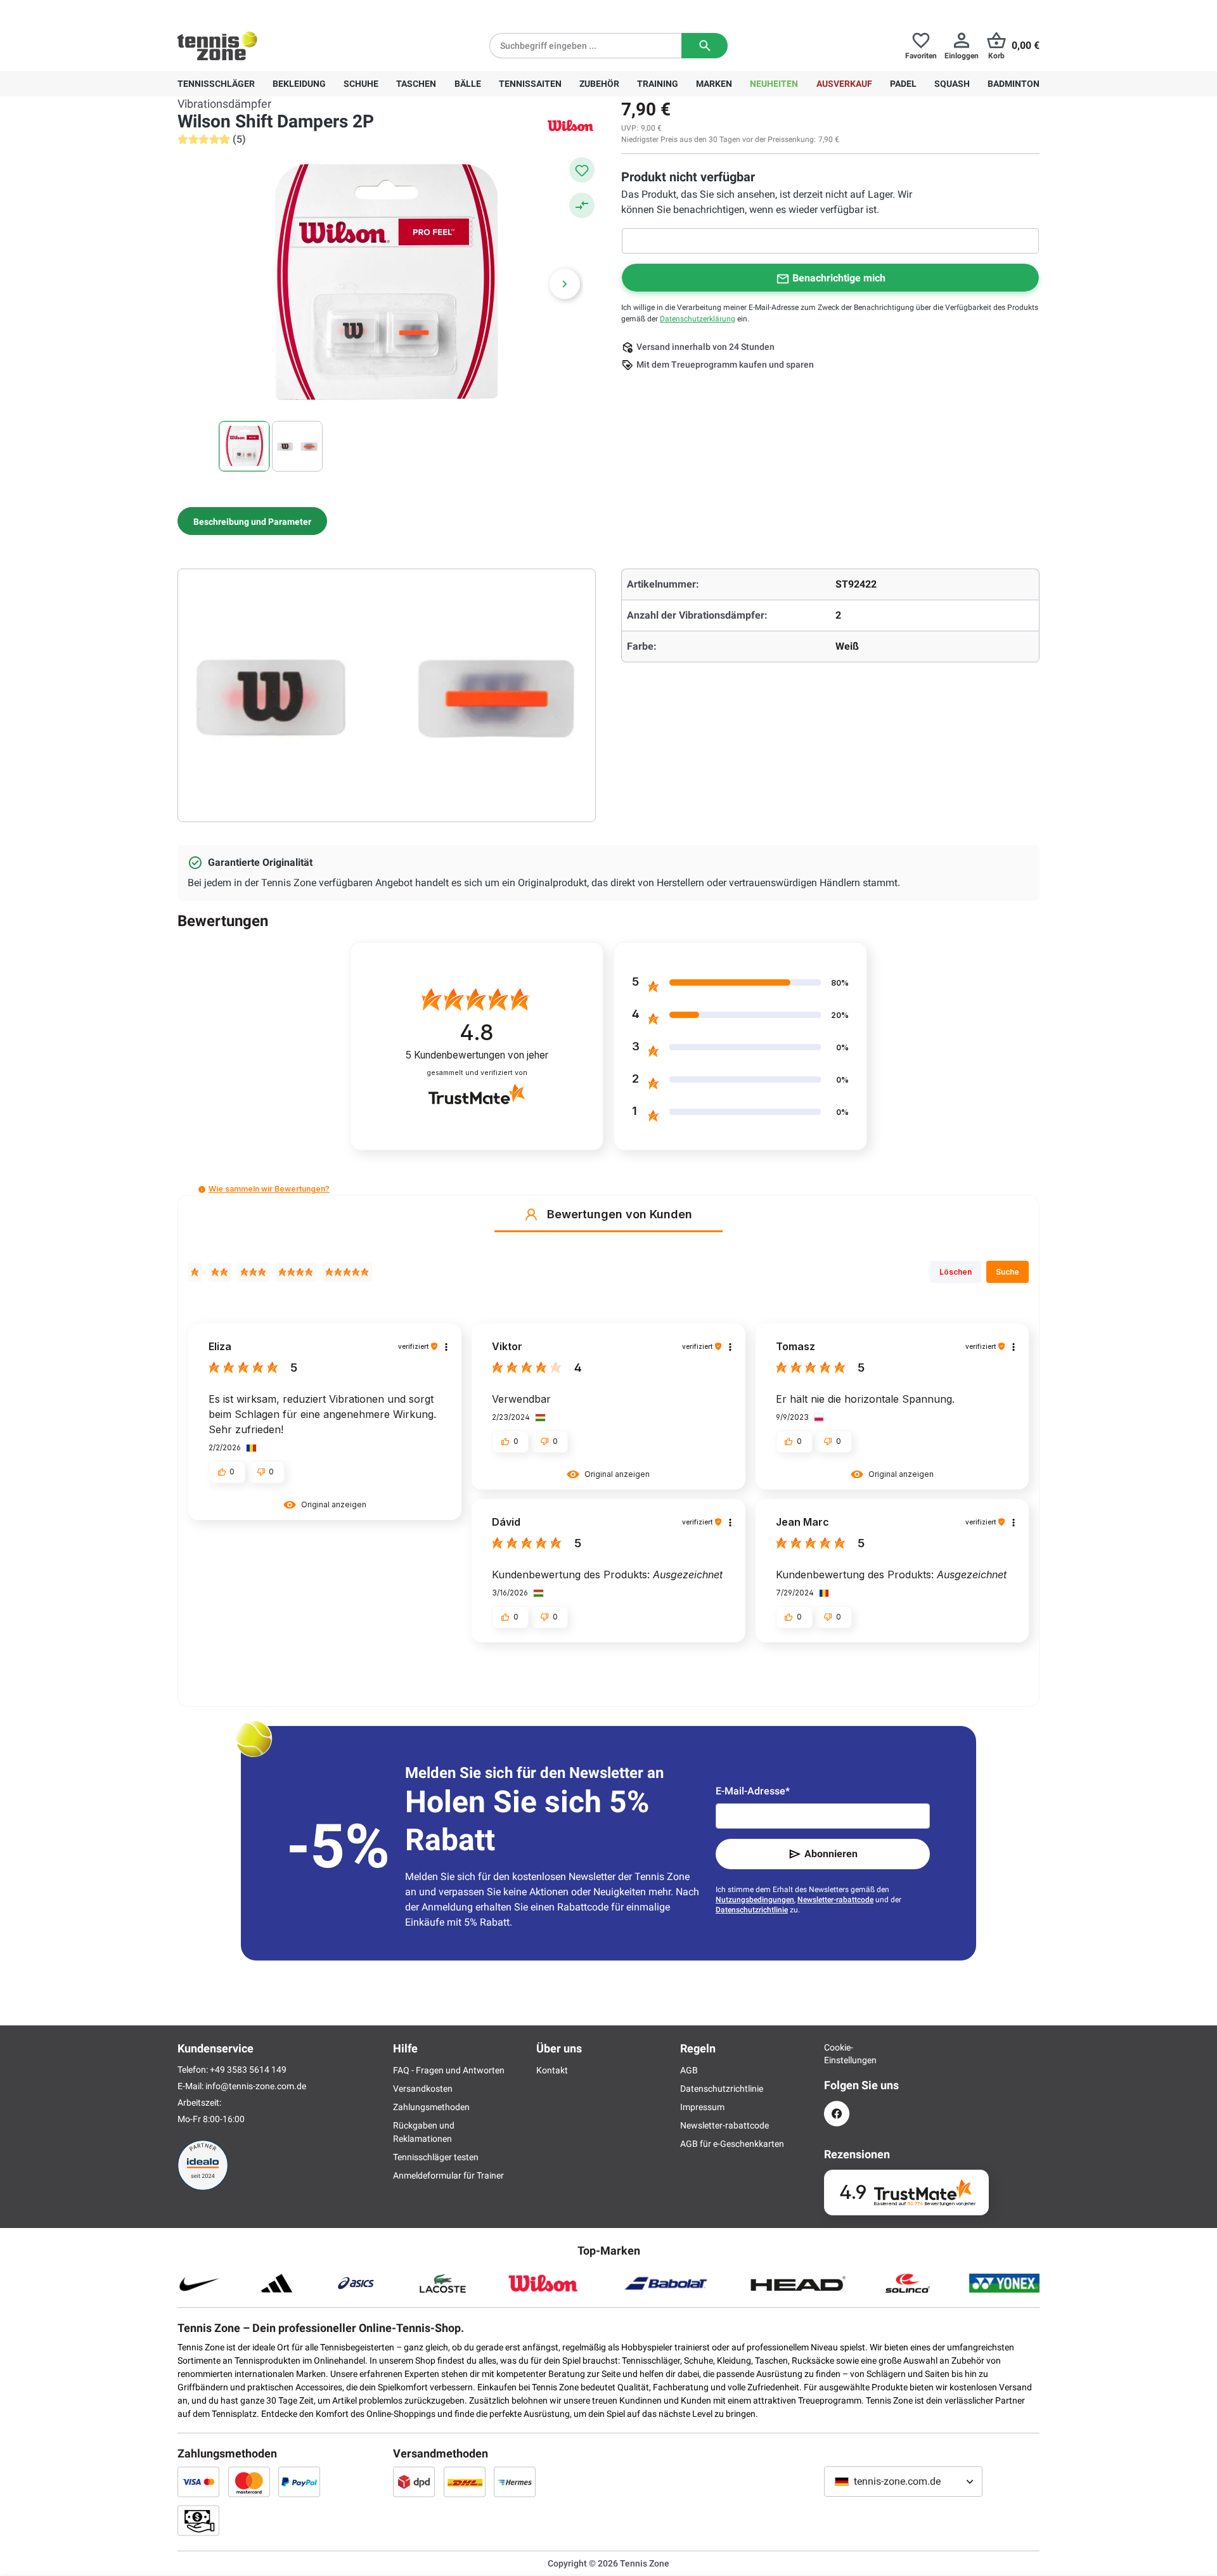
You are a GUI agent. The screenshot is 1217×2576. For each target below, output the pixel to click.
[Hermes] (515, 2482)
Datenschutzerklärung (698, 319)
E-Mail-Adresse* (753, 1791)
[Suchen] (705, 46)
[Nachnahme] (198, 2520)
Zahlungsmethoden (431, 2107)
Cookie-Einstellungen (837, 2054)
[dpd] (414, 2482)
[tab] (252, 521)
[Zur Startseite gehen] (217, 46)
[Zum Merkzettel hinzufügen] (582, 170)
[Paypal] (299, 2482)
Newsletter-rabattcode (835, 1900)
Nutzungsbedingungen (755, 1900)
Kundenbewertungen (477, 1055)
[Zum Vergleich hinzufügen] (582, 205)
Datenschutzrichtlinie (752, 1910)
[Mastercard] (249, 2482)
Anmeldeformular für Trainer (448, 2175)
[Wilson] (570, 125)
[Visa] (198, 2482)
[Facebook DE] (837, 2114)
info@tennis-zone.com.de (256, 2086)
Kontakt (552, 2070)
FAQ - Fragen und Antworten (449, 2070)
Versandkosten (423, 2089)
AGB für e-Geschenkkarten (732, 2144)
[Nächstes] (565, 284)
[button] (202, 1189)
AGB (689, 2070)
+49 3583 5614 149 (259, 10)
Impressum (702, 2107)
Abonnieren (831, 1854)
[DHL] (465, 2482)
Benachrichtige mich (839, 278)
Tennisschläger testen (436, 2157)
